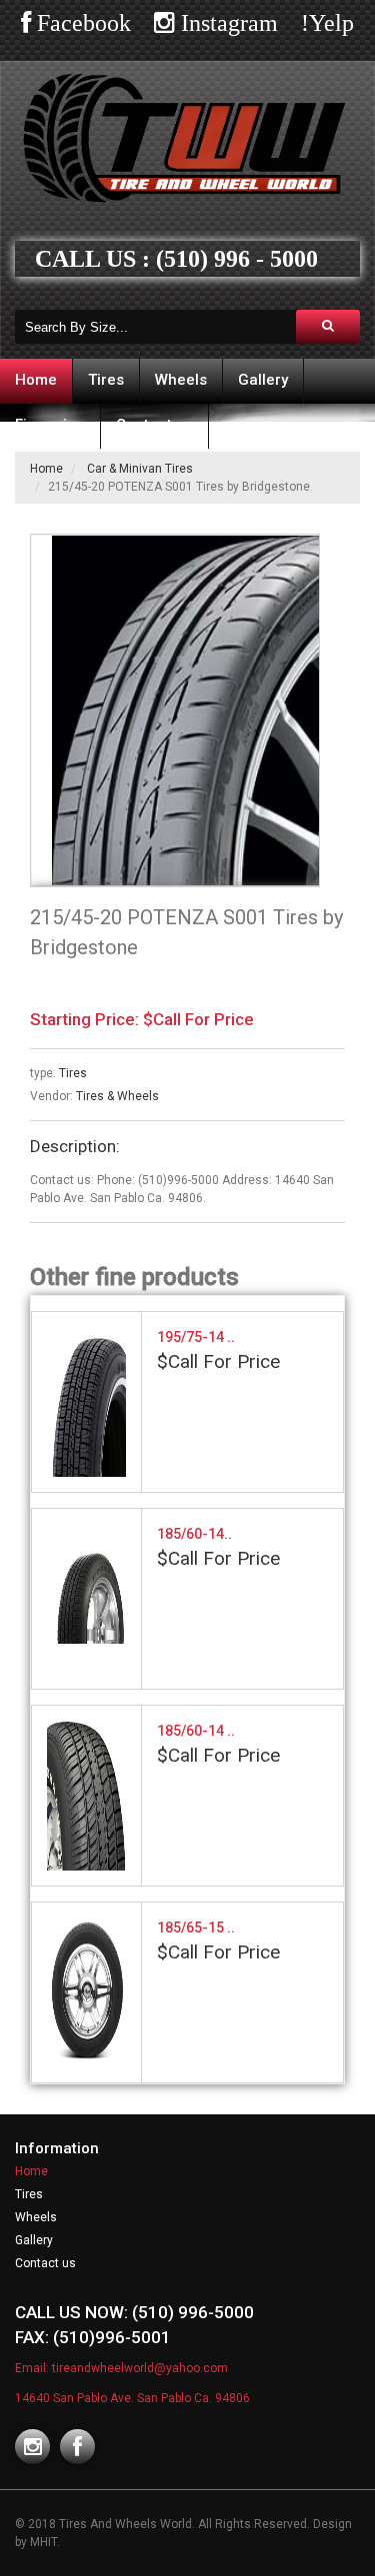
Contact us (154, 425)
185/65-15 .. (196, 1928)
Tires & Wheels (117, 1096)
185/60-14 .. (196, 1731)
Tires (106, 380)
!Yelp (327, 23)
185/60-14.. (194, 1534)
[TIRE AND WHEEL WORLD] (196, 710)
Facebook (81, 23)
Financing (50, 425)
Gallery (263, 380)
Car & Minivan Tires (140, 469)
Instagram (226, 23)
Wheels (181, 380)
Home (36, 380)
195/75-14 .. (196, 1337)
